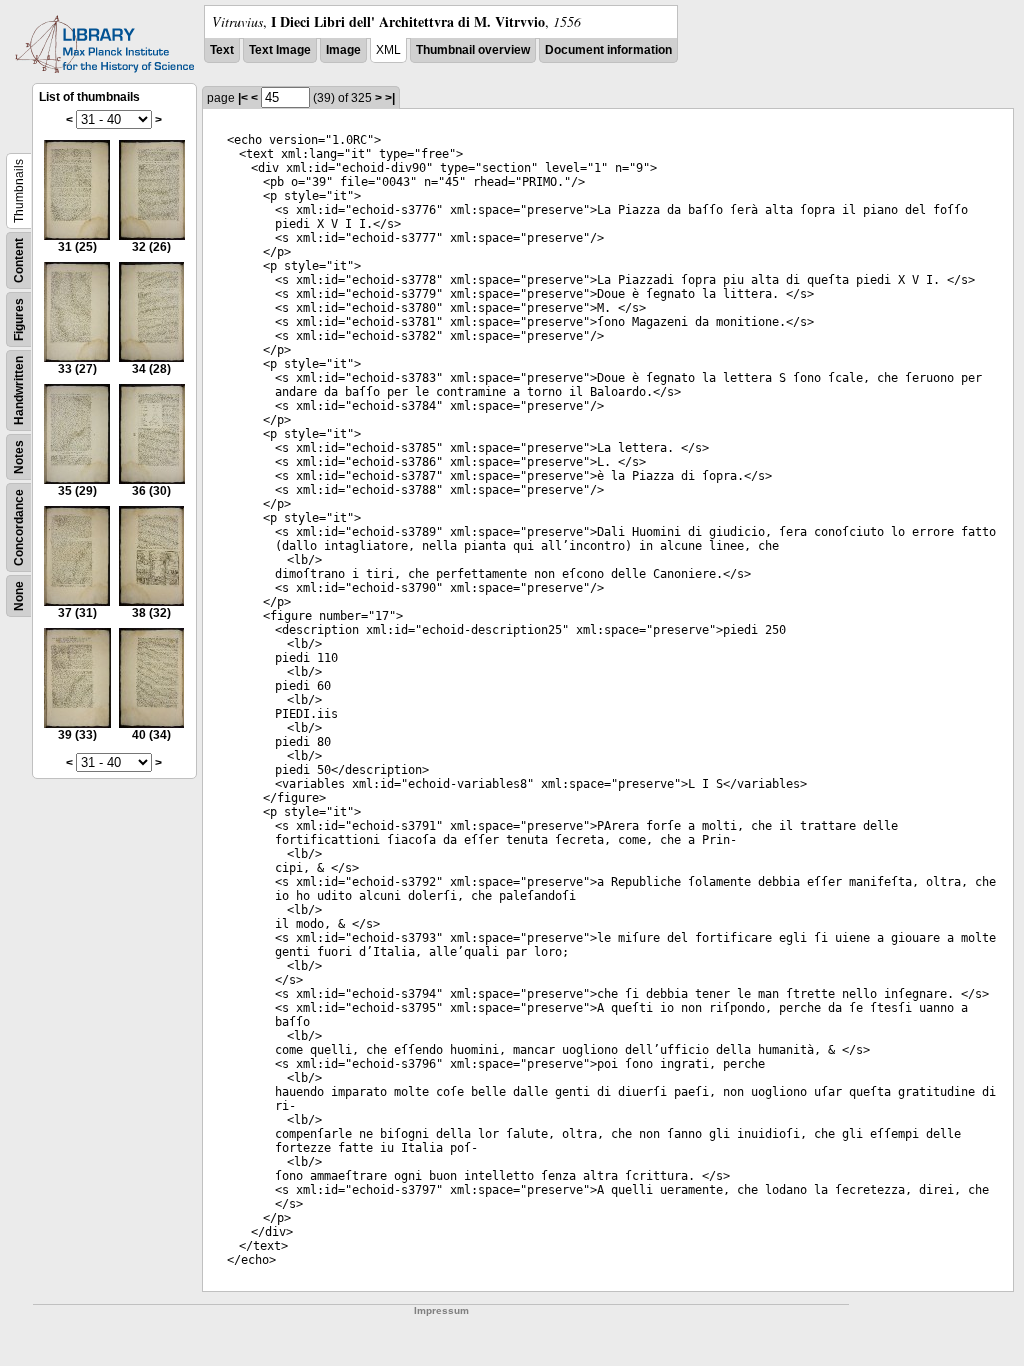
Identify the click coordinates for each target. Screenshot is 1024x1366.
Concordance (19, 527)
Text (222, 50)
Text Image (280, 50)
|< (243, 98)
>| (390, 98)
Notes (19, 457)
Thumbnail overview (473, 50)
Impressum (441, 1310)
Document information (608, 50)
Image (343, 50)
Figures (19, 319)
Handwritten (19, 390)
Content (19, 260)
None (19, 596)
